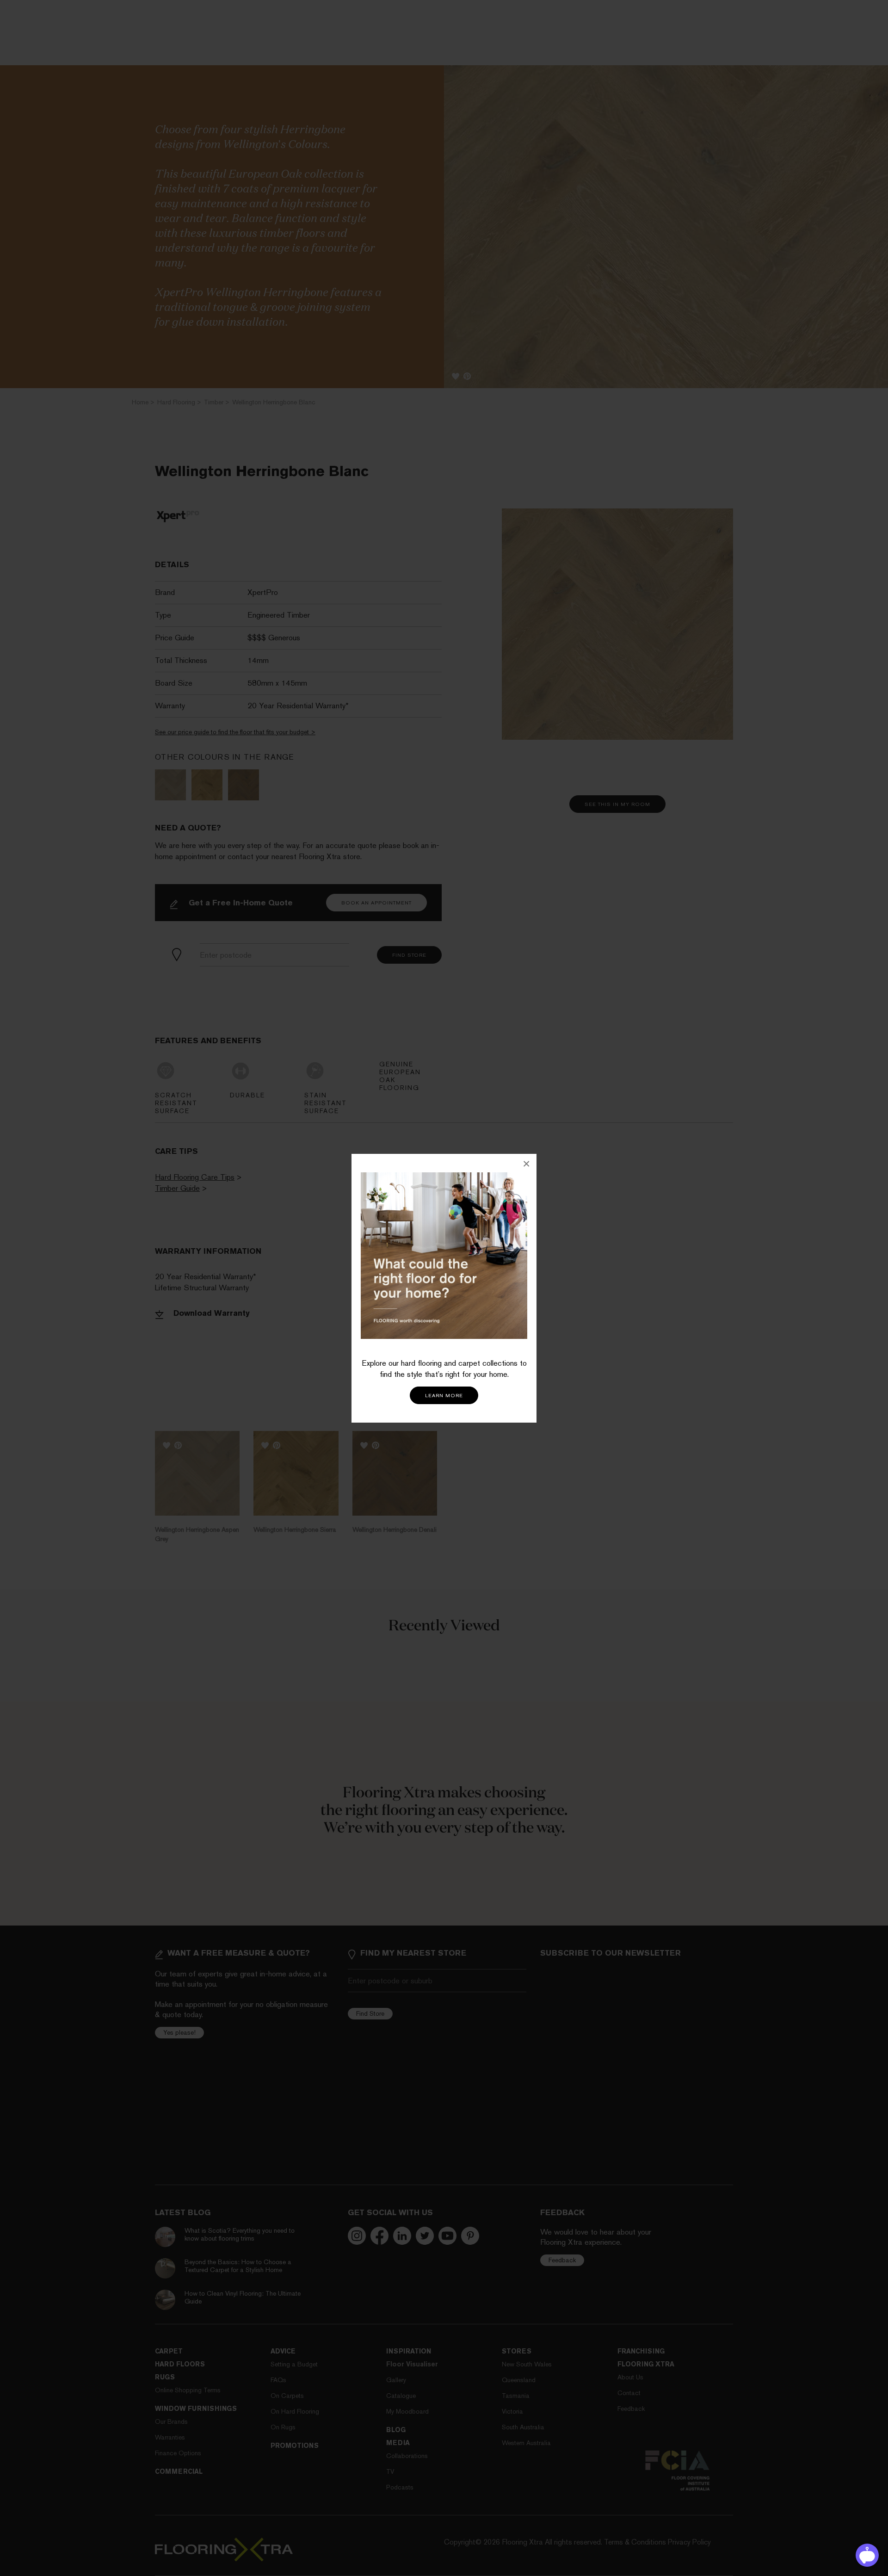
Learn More (444, 1396)
